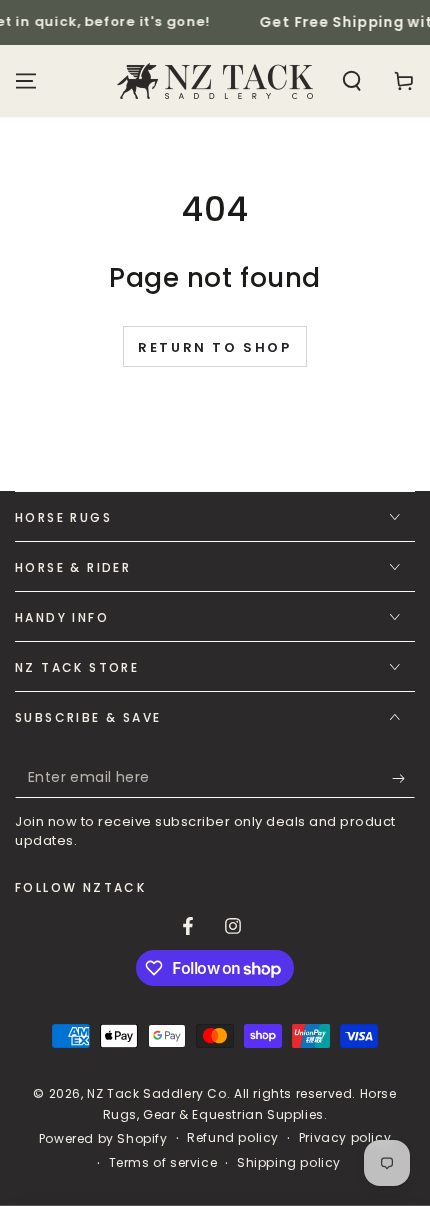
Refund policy (233, 1138)
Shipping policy (289, 1163)
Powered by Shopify (103, 1139)
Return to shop (214, 347)
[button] (352, 81)
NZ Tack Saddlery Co (156, 1093)
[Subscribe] (403, 778)
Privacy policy (345, 1138)
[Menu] (26, 81)
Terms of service (163, 1163)
